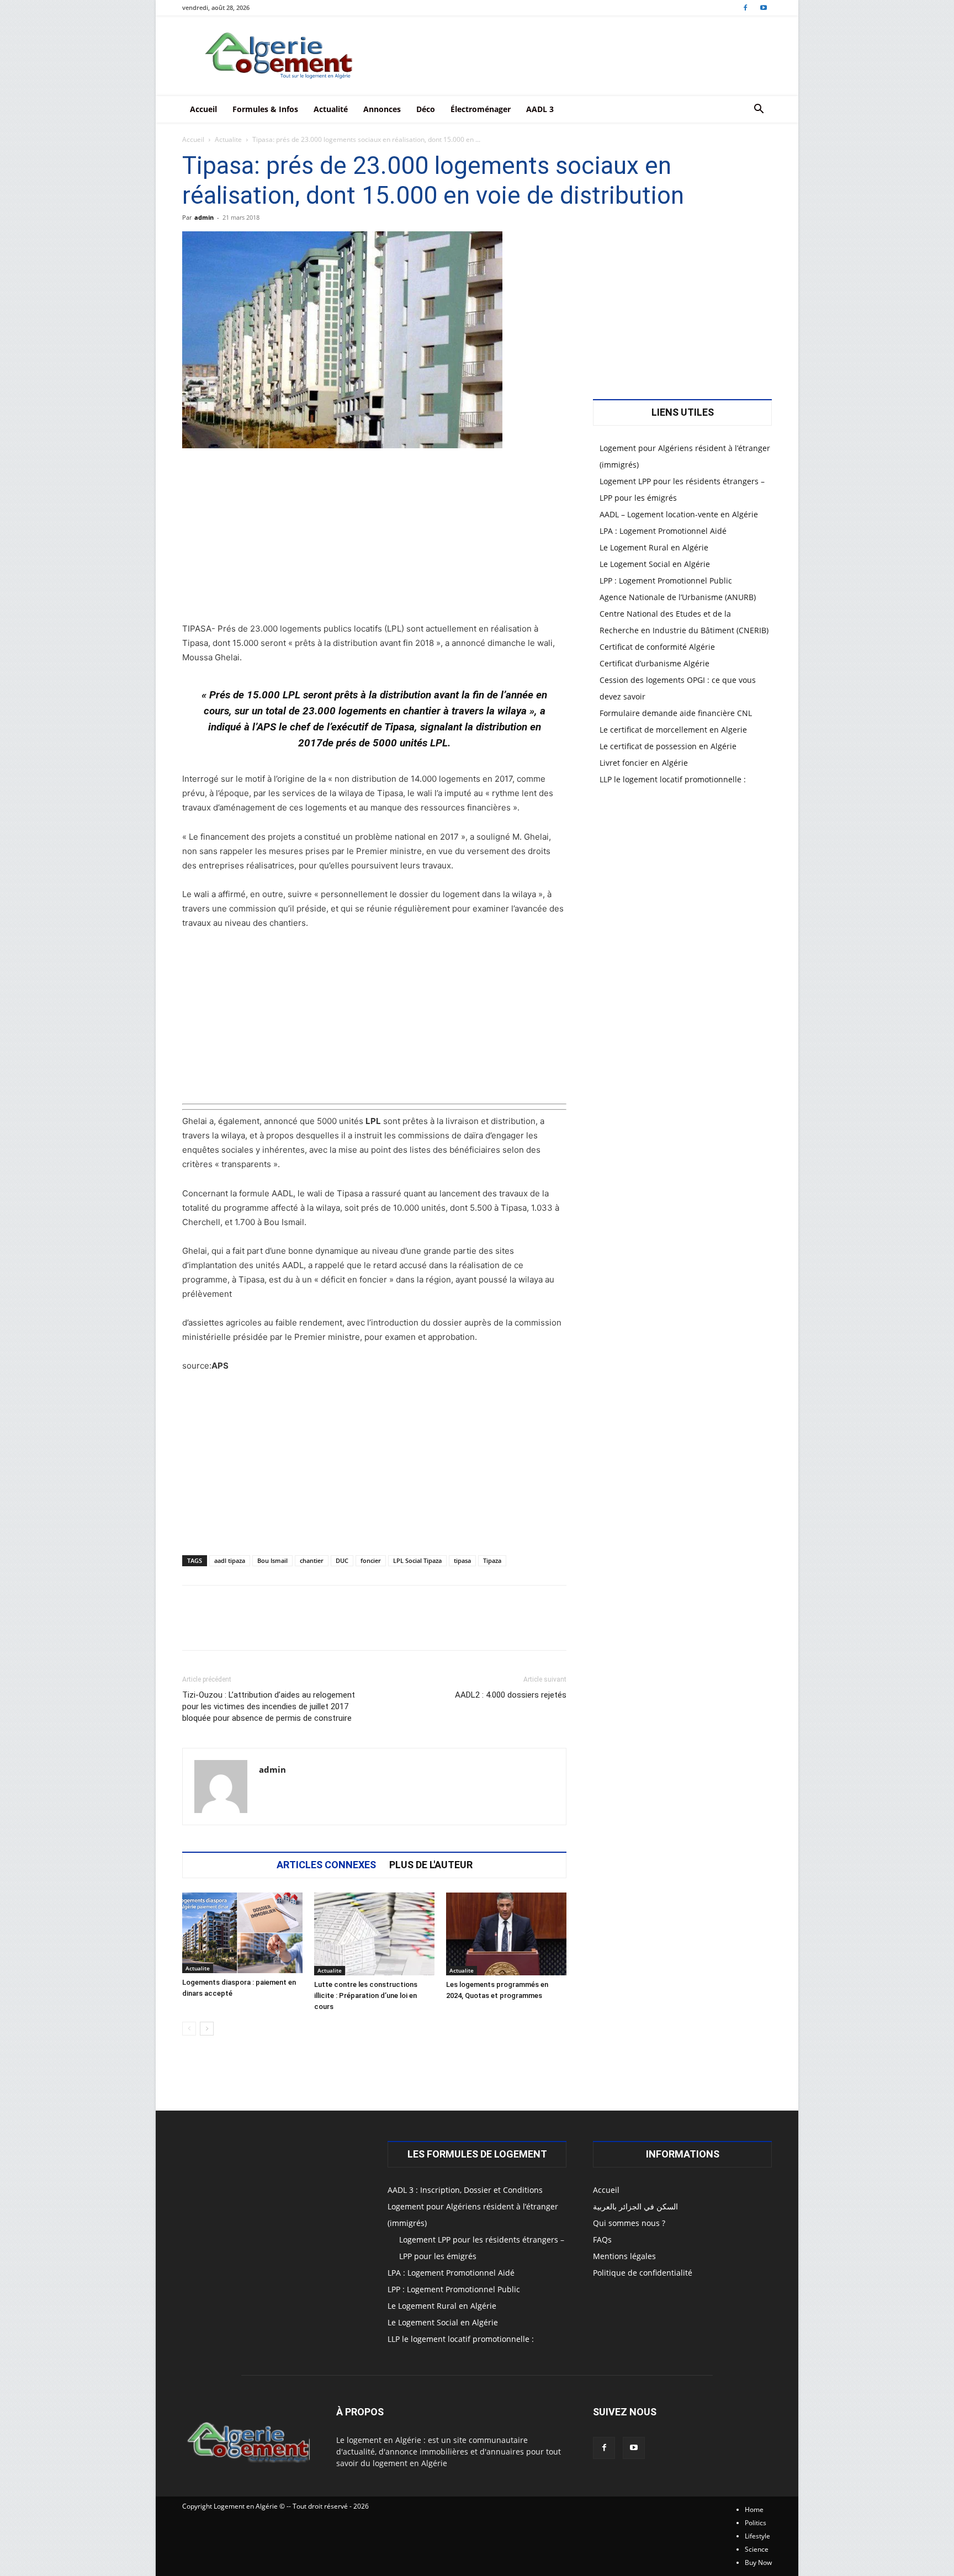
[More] (523, 1628)
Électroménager (481, 109)
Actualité (331, 109)
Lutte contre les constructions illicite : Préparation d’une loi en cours (366, 1995)
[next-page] (207, 2029)
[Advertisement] (374, 540)
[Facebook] (745, 7)
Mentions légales (624, 2256)
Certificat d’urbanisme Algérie (654, 663)
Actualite (228, 139)
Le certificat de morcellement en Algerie (673, 730)
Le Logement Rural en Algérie (654, 547)
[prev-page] (189, 2029)
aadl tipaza (230, 1560)
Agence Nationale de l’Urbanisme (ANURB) (678, 597)
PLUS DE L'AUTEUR (431, 1865)
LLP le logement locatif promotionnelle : (673, 779)
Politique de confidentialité (643, 2273)
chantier (312, 1560)
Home (754, 2509)
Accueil (203, 109)
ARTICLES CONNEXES (326, 1865)
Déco (426, 109)
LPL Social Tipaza (417, 1560)
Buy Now (758, 2562)
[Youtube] (764, 7)
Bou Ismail (272, 1560)
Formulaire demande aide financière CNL (676, 713)
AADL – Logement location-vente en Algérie (679, 514)
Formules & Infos (265, 109)
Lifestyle (757, 2536)
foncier (371, 1560)
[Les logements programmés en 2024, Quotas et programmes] (506, 1934)
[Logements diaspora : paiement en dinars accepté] (242, 1933)
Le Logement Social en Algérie (655, 564)
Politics (756, 2523)
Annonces (382, 109)
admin (204, 217)
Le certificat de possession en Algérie (668, 746)
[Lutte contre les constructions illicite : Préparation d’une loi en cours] (374, 1934)
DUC (342, 1560)
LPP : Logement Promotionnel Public (666, 581)
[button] (759, 110)
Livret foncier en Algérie (644, 763)
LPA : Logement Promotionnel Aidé (663, 531)
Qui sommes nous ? (629, 2223)
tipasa (462, 1560)
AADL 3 (540, 109)
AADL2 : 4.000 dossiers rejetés (511, 1695)
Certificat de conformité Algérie (657, 647)
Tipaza (492, 1560)
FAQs (602, 2240)
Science (757, 2549)
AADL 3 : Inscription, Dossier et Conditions (465, 2190)
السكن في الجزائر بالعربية (635, 2206)
